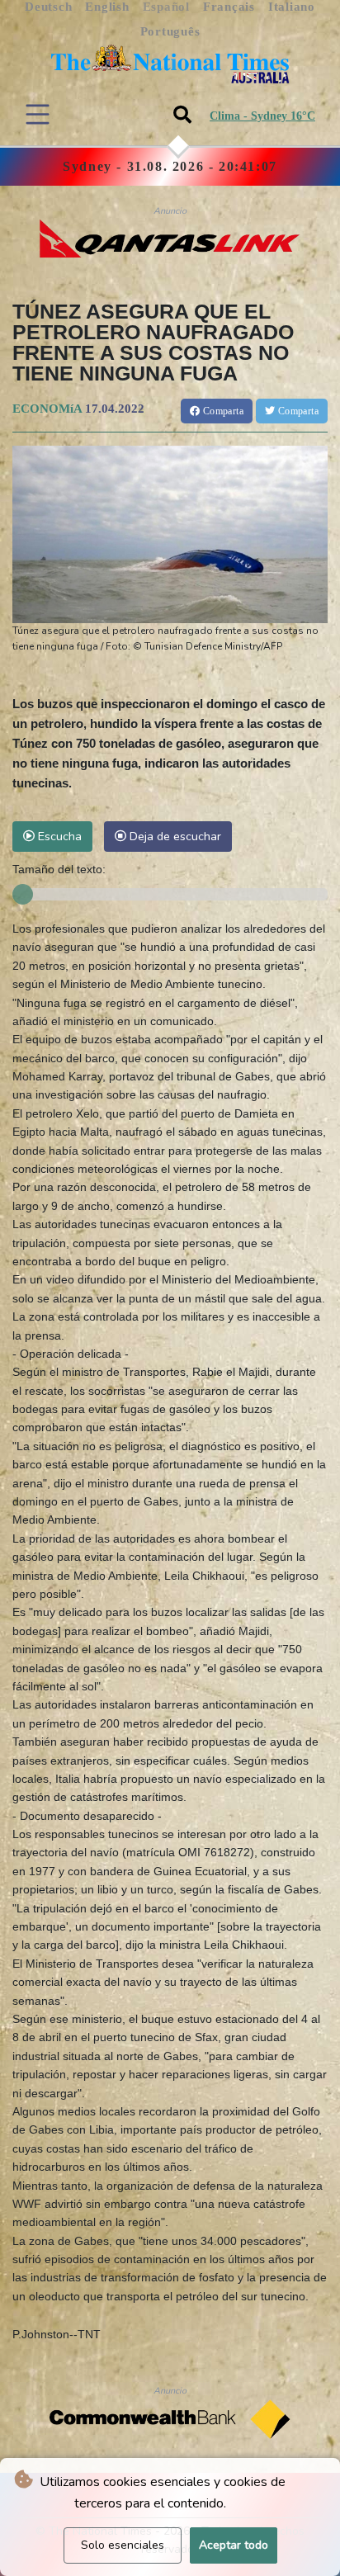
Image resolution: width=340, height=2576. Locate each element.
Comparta (222, 411)
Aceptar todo (234, 2545)
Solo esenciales (123, 2545)
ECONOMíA (47, 409)
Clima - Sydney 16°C (262, 116)
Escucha (58, 836)
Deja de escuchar (174, 836)
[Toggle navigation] (38, 114)
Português (170, 31)
